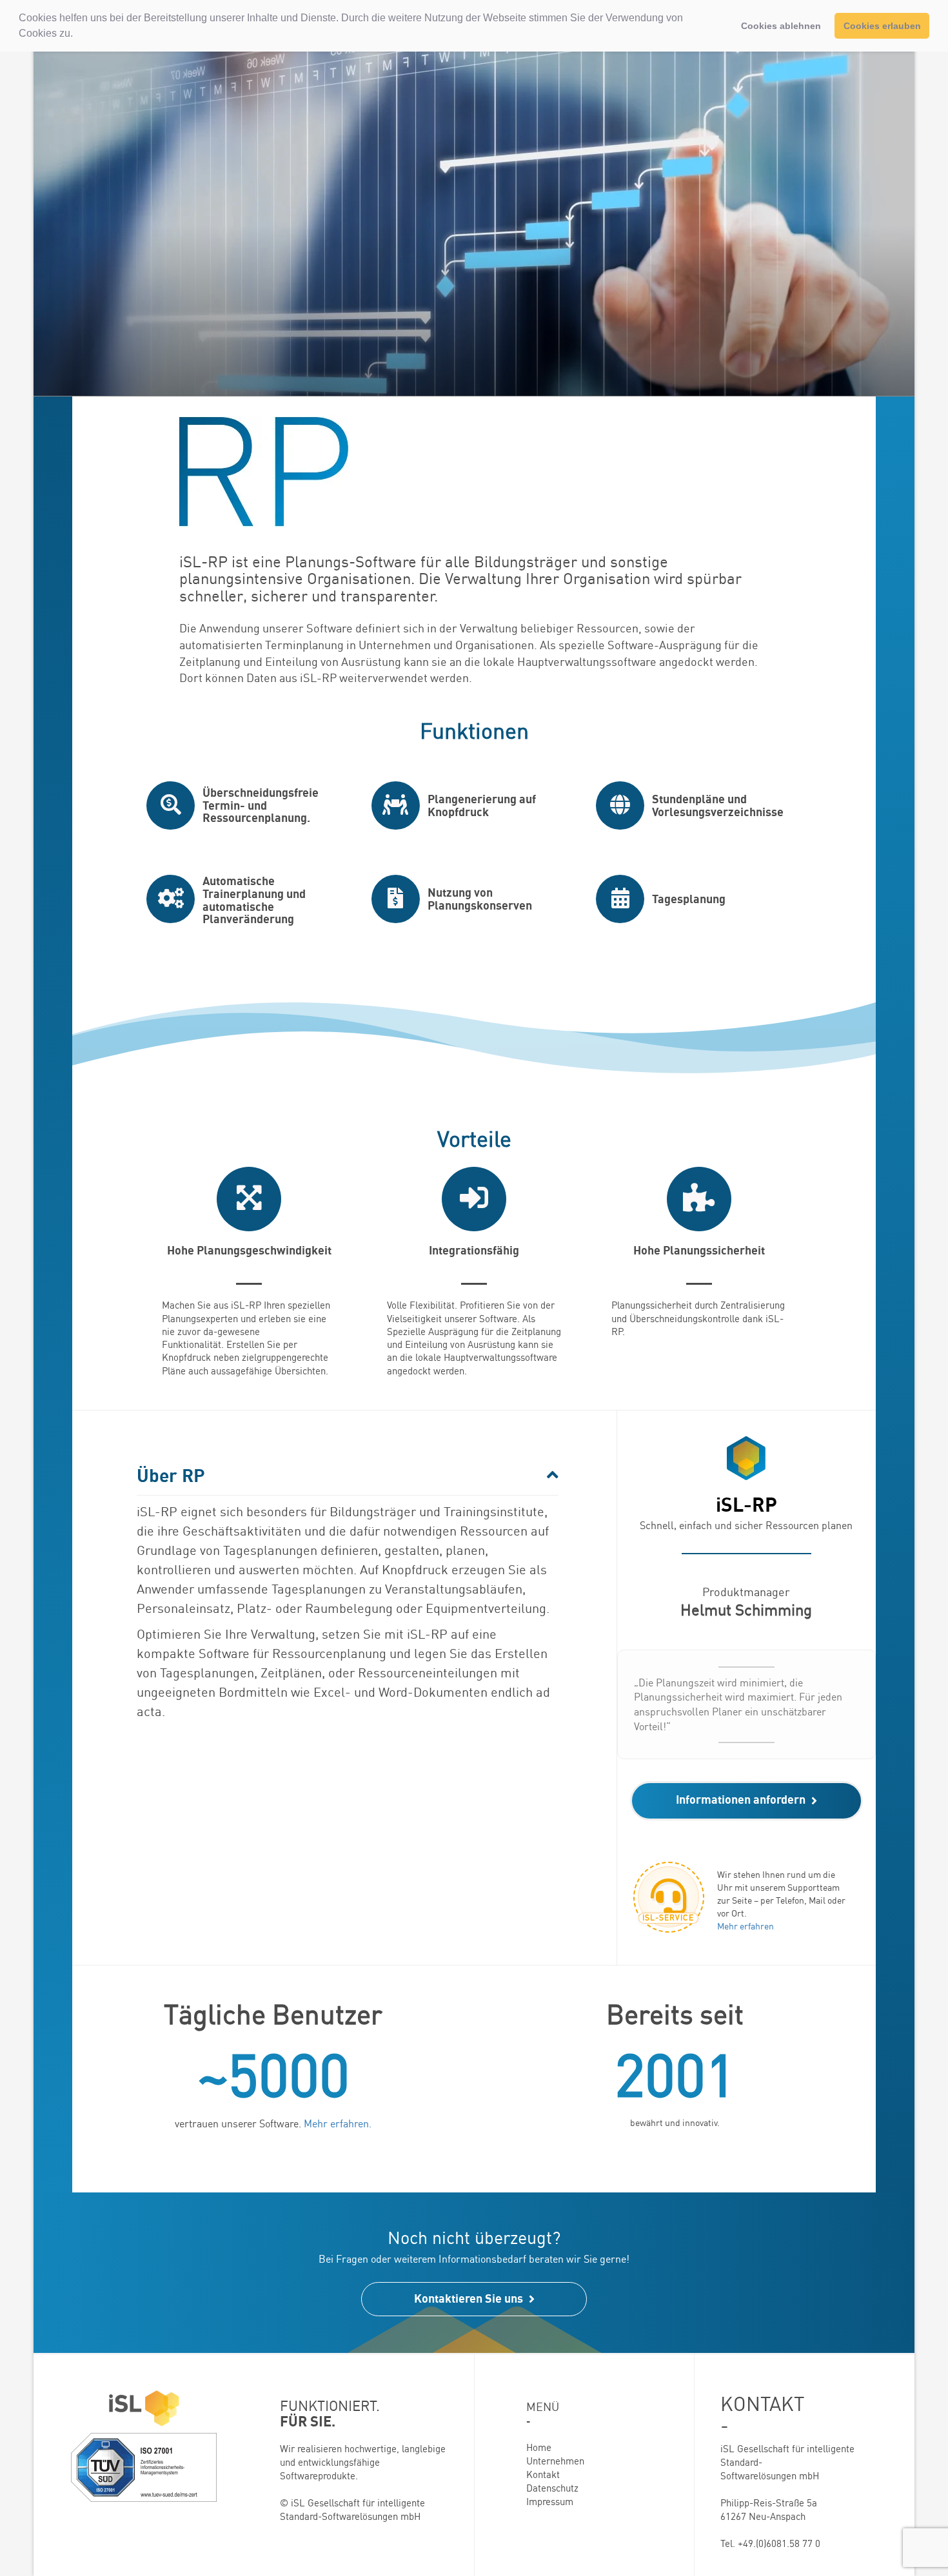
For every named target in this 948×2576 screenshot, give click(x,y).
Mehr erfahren (746, 1926)
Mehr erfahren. (338, 2123)
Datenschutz (552, 2488)
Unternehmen (555, 2461)
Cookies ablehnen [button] (781, 26)
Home (539, 2447)
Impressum (550, 2502)
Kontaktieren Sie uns (470, 2298)
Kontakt (543, 2474)
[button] (77, 35)
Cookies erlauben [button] (882, 26)
